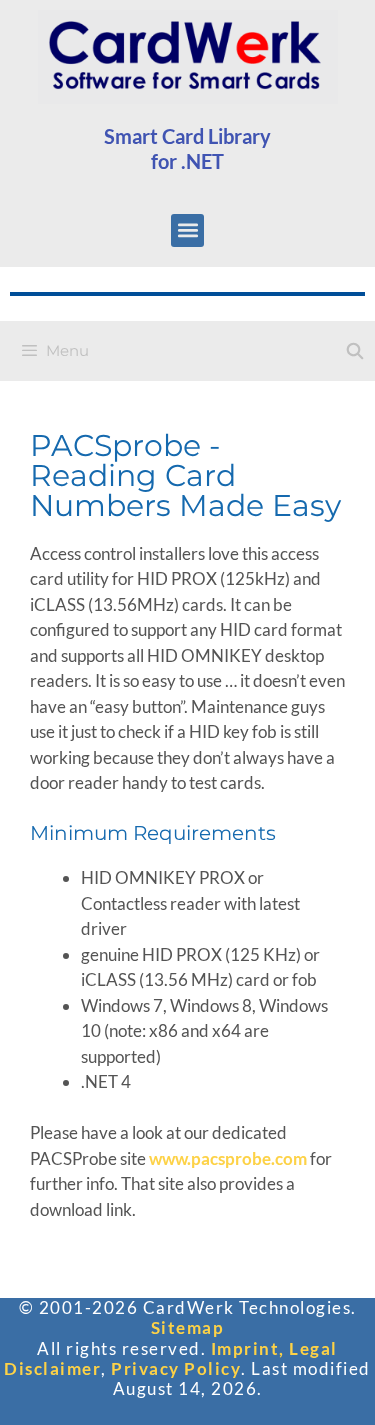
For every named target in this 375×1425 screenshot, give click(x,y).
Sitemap (188, 1327)
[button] (187, 230)
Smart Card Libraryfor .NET (187, 148)
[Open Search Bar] (354, 351)
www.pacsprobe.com (228, 1158)
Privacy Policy (176, 1368)
